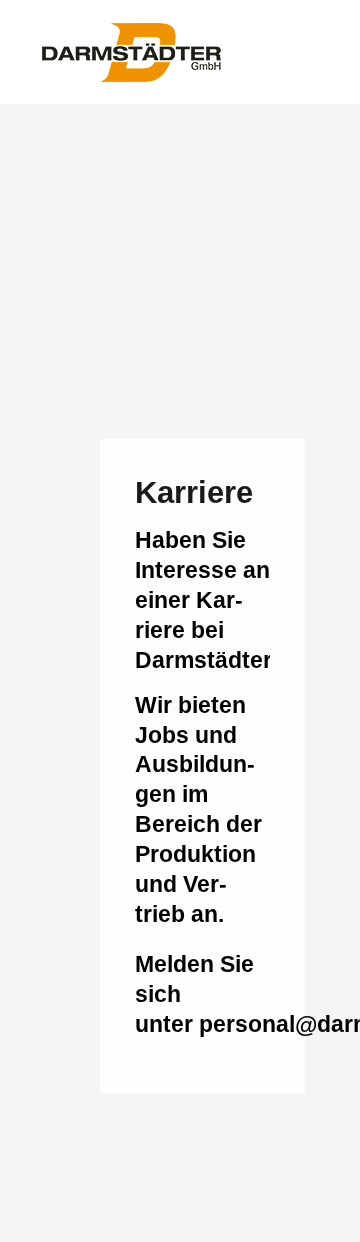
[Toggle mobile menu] (322, 50)
